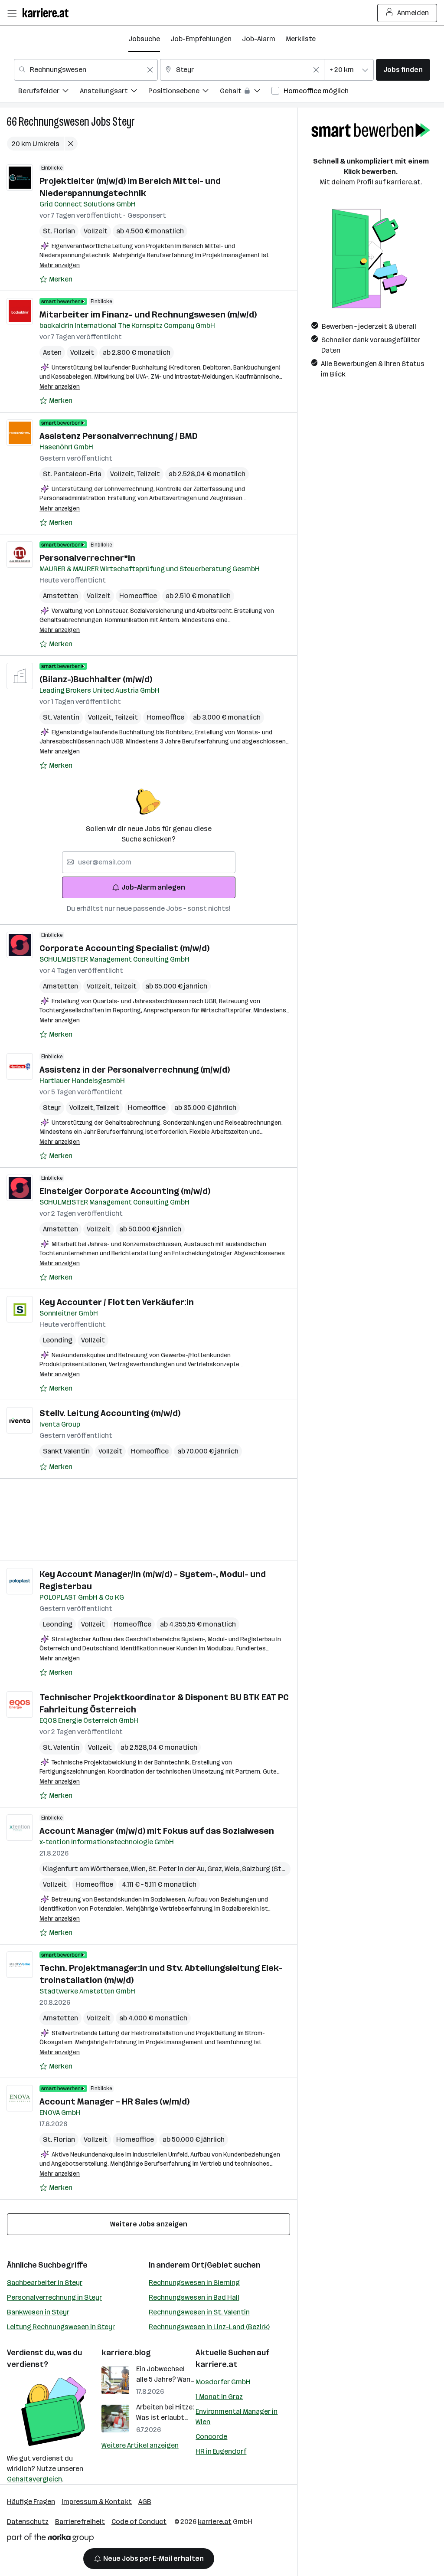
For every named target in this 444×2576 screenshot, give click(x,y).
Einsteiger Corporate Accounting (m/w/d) (125, 1191)
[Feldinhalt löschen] (150, 70)
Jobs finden (403, 70)
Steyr (124, 122)
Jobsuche (144, 39)
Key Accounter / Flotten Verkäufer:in (117, 1302)
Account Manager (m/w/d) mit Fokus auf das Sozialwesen (157, 1831)
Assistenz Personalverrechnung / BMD (119, 436)
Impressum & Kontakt (97, 2502)
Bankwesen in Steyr (38, 2312)
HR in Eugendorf (221, 2451)
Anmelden (413, 13)
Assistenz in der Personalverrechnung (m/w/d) (135, 1070)
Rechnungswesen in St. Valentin (199, 2312)
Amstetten (60, 596)
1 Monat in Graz (219, 2397)
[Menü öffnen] (12, 13)
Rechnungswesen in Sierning (194, 2283)
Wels (233, 1869)
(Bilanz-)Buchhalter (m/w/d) (96, 679)
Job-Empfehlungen (201, 39)
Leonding (58, 1340)
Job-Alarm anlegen (153, 887)
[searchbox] (149, 862)
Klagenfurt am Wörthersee (87, 1869)
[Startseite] (48, 13)
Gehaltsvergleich (34, 2479)
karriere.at (217, 2364)
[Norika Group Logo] (50, 2539)
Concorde (211, 2437)
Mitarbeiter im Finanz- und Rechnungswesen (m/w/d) (148, 314)
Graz (216, 1869)
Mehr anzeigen (60, 265)
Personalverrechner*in (87, 558)
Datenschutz (28, 2522)
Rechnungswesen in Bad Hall (194, 2297)
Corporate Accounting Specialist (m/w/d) (124, 948)
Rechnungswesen (54, 122)
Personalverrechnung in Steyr (54, 2297)
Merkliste (301, 39)
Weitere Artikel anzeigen (140, 2445)
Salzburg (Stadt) (268, 1869)
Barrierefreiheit (80, 2522)
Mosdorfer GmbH (223, 2382)
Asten (52, 352)
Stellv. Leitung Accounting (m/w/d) (110, 1413)
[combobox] (86, 70)
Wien (140, 1869)
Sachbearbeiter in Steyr (45, 2283)
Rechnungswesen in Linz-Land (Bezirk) (209, 2327)
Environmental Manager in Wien (237, 2417)
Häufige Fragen (31, 2502)
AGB (145, 2502)
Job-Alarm (259, 39)
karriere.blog (126, 2353)
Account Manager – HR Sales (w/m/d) (114, 2101)
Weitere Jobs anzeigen (149, 2224)
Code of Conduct (139, 2522)
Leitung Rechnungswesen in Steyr (61, 2327)
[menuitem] (49, 92)
